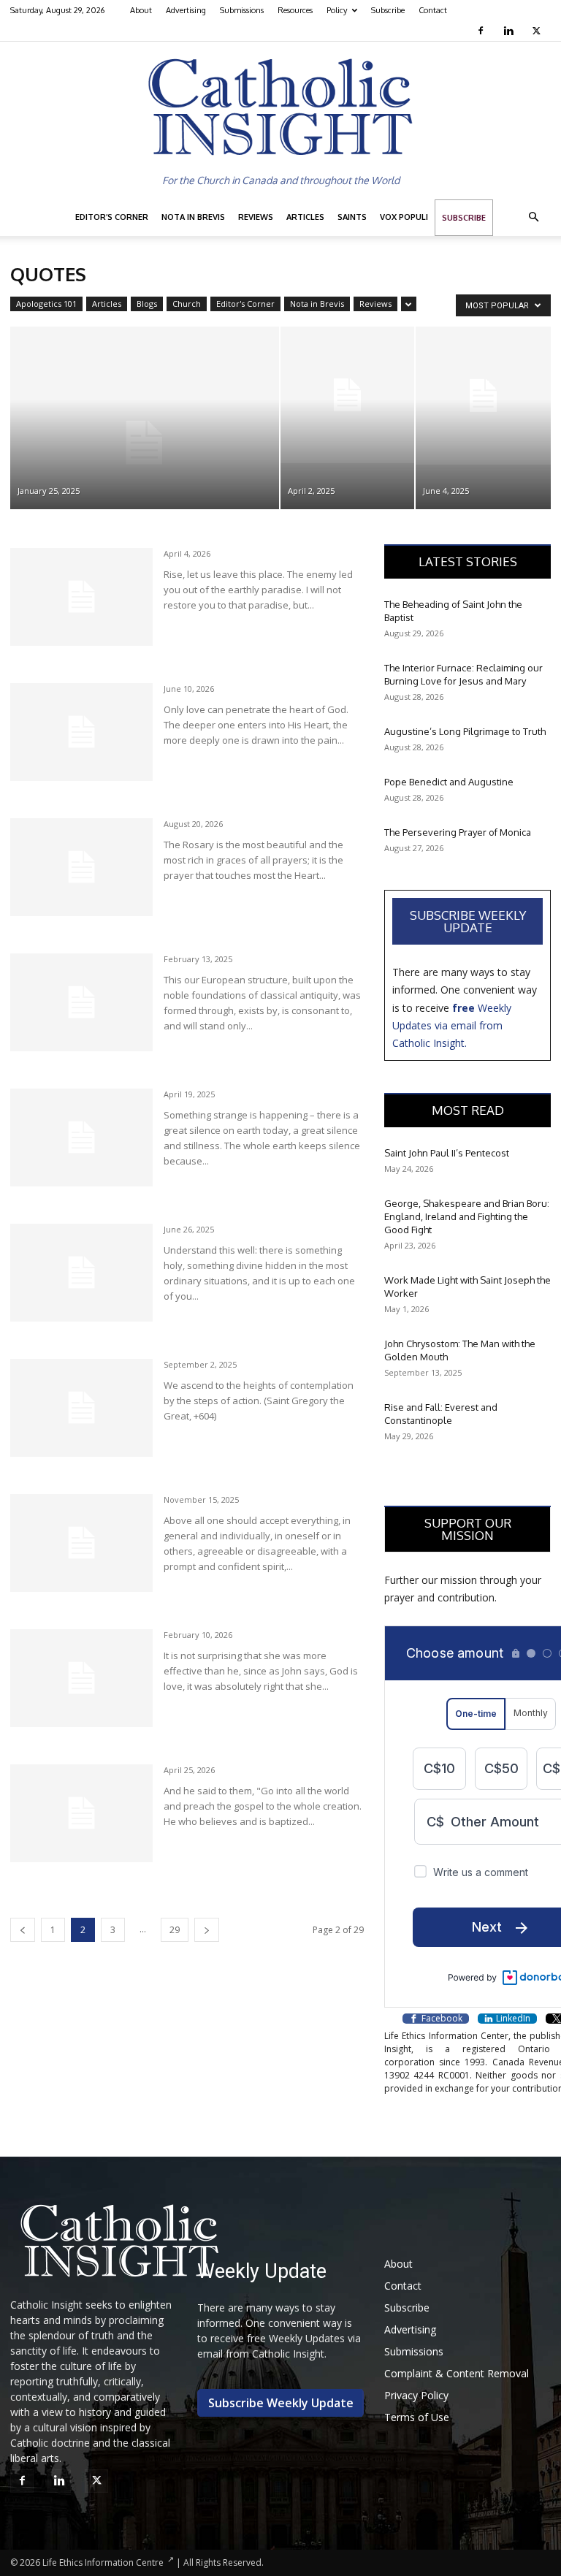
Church (187, 304)
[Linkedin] (510, 31)
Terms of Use (417, 2417)
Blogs (147, 304)
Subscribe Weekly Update (468, 921)
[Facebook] (482, 31)
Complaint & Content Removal (457, 2373)
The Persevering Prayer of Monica (458, 832)
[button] (533, 217)
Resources (295, 10)
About (141, 10)
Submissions (242, 10)
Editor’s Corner (112, 217)
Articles (305, 217)
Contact (433, 10)
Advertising (186, 10)
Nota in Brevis (193, 217)
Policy (337, 10)
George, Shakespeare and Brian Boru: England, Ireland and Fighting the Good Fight (467, 1216)
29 (175, 1930)
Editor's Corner (245, 304)
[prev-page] (23, 1930)
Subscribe (388, 10)
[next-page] (207, 1930)
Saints (352, 217)
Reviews (256, 217)
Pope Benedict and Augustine (449, 782)
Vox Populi (404, 217)
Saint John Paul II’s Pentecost (447, 1153)
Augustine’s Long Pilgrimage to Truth (465, 731)
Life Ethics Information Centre (103, 2562)
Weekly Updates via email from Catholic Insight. (452, 1026)
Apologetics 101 (46, 304)
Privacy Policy (416, 2395)
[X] (538, 31)
